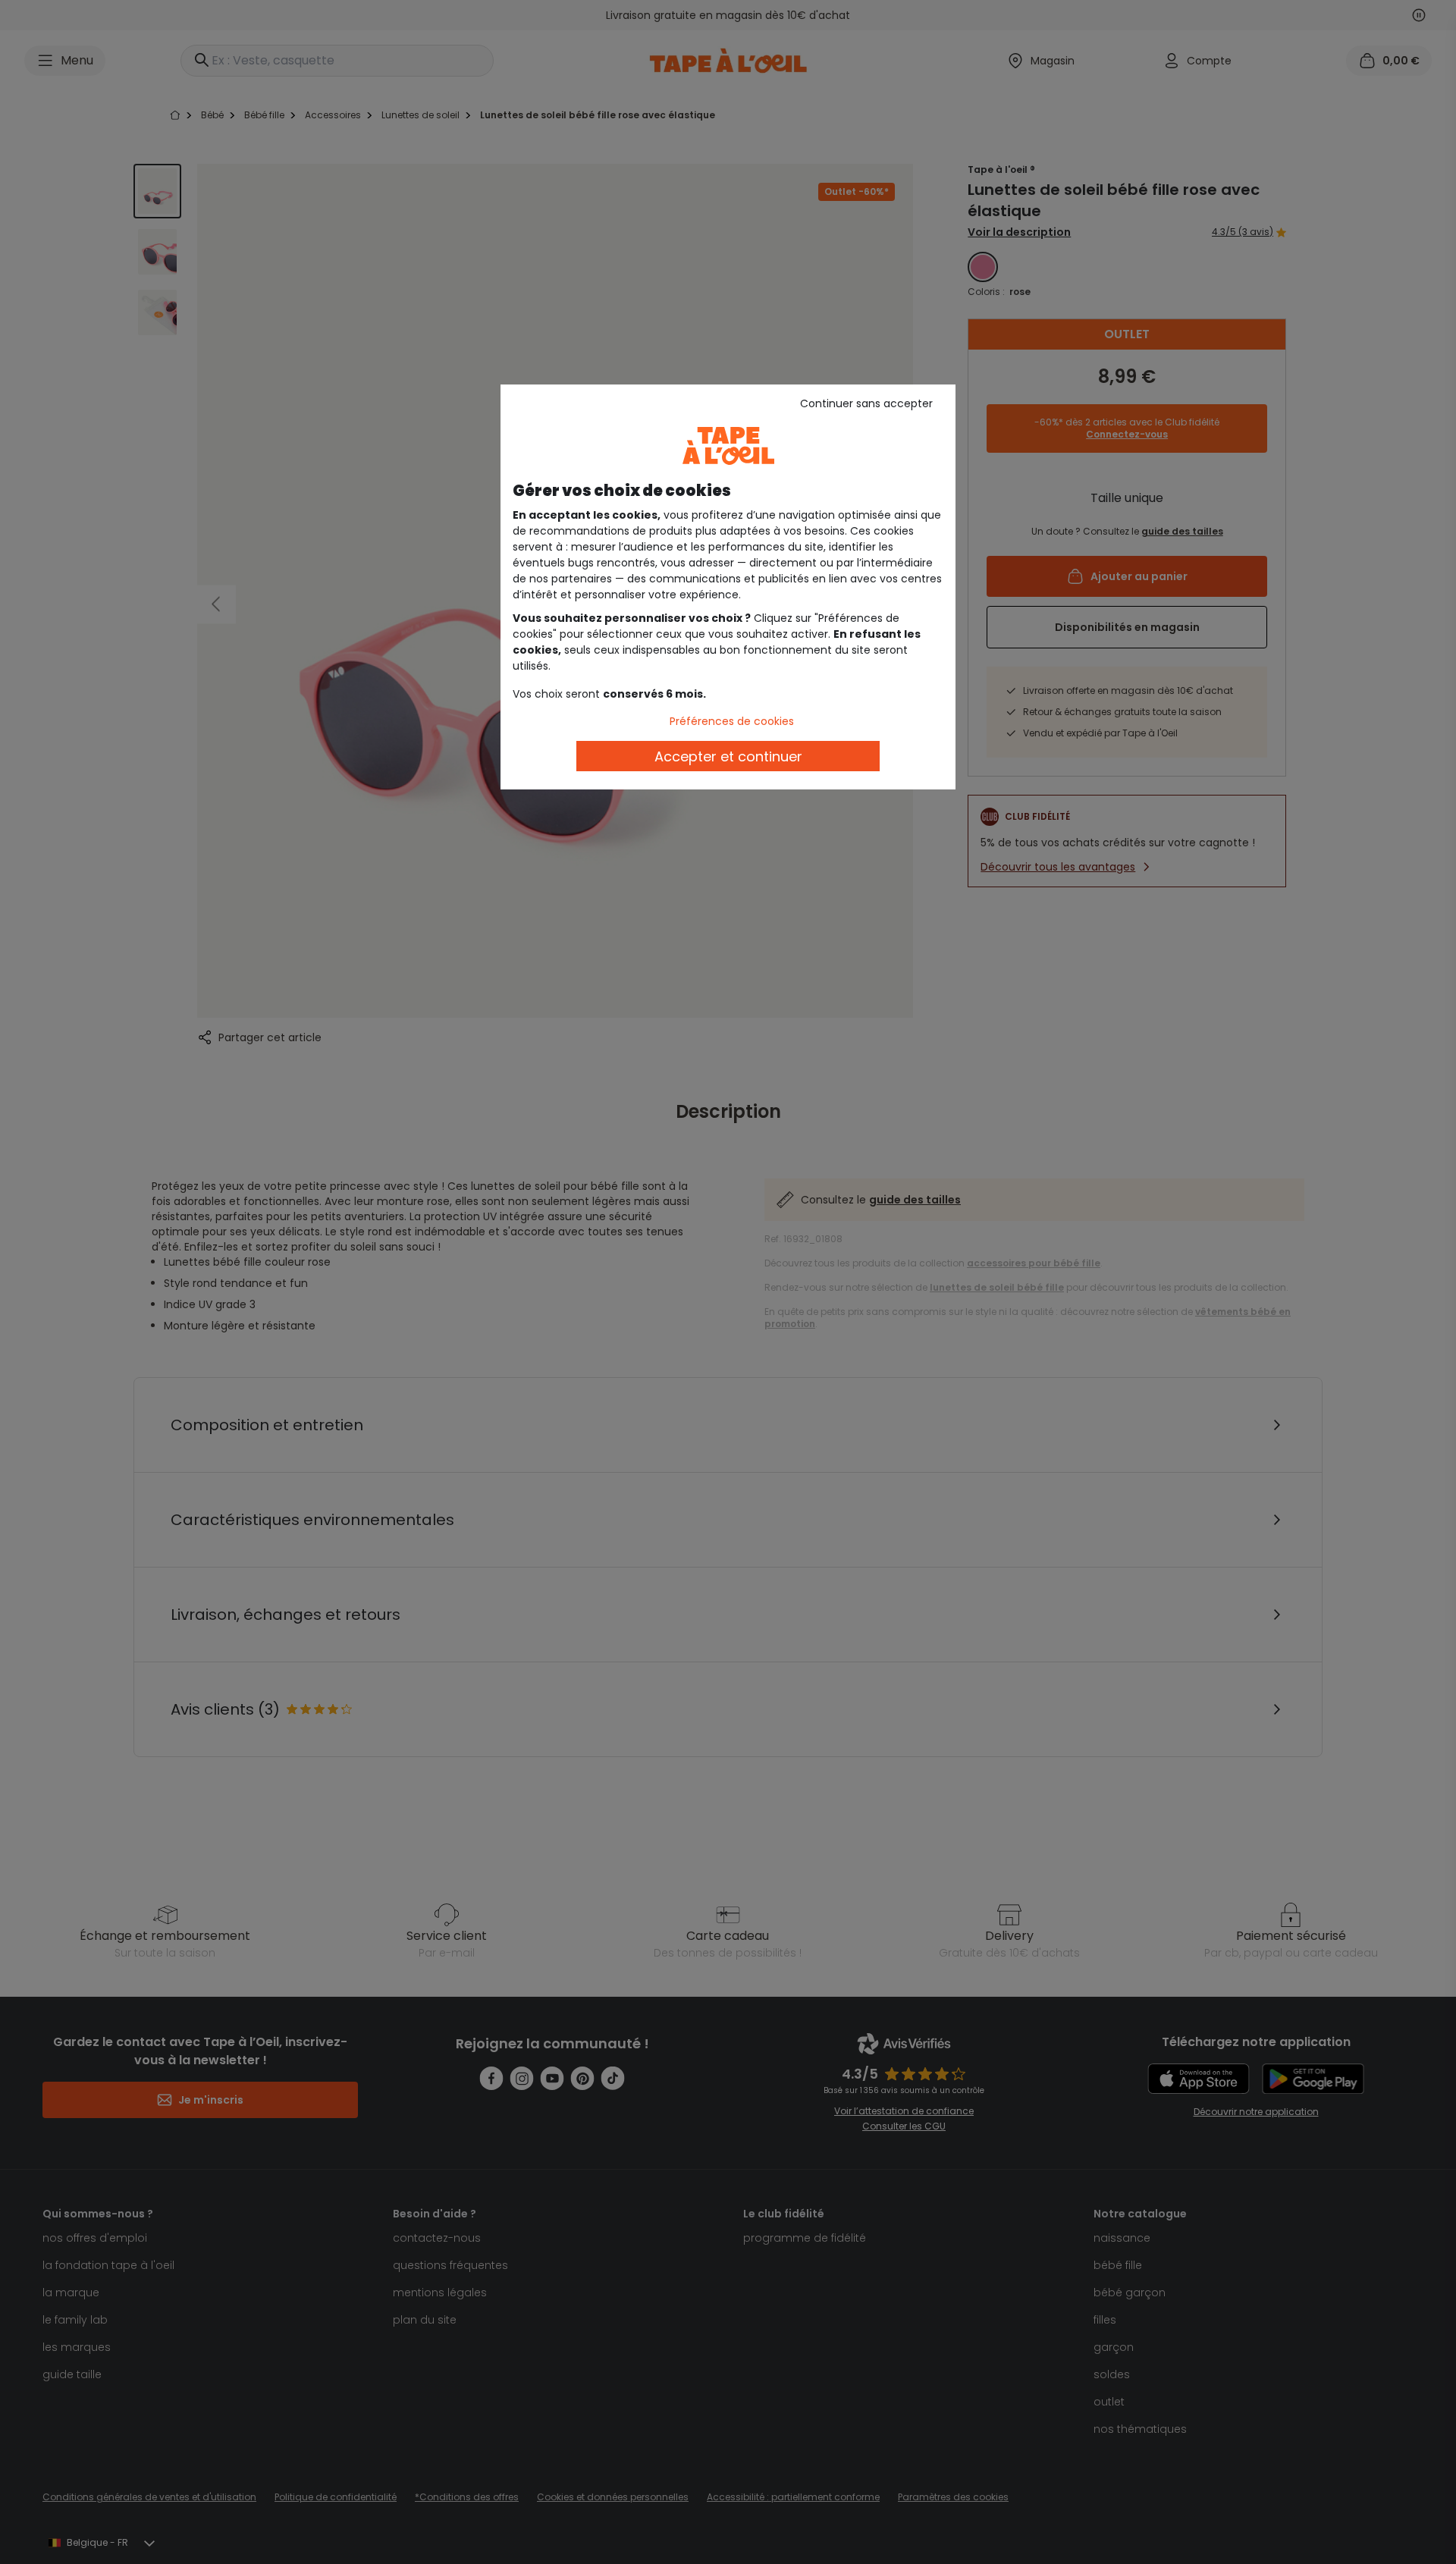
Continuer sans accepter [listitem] (866, 403)
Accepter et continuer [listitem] (728, 756)
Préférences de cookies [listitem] (732, 721)
